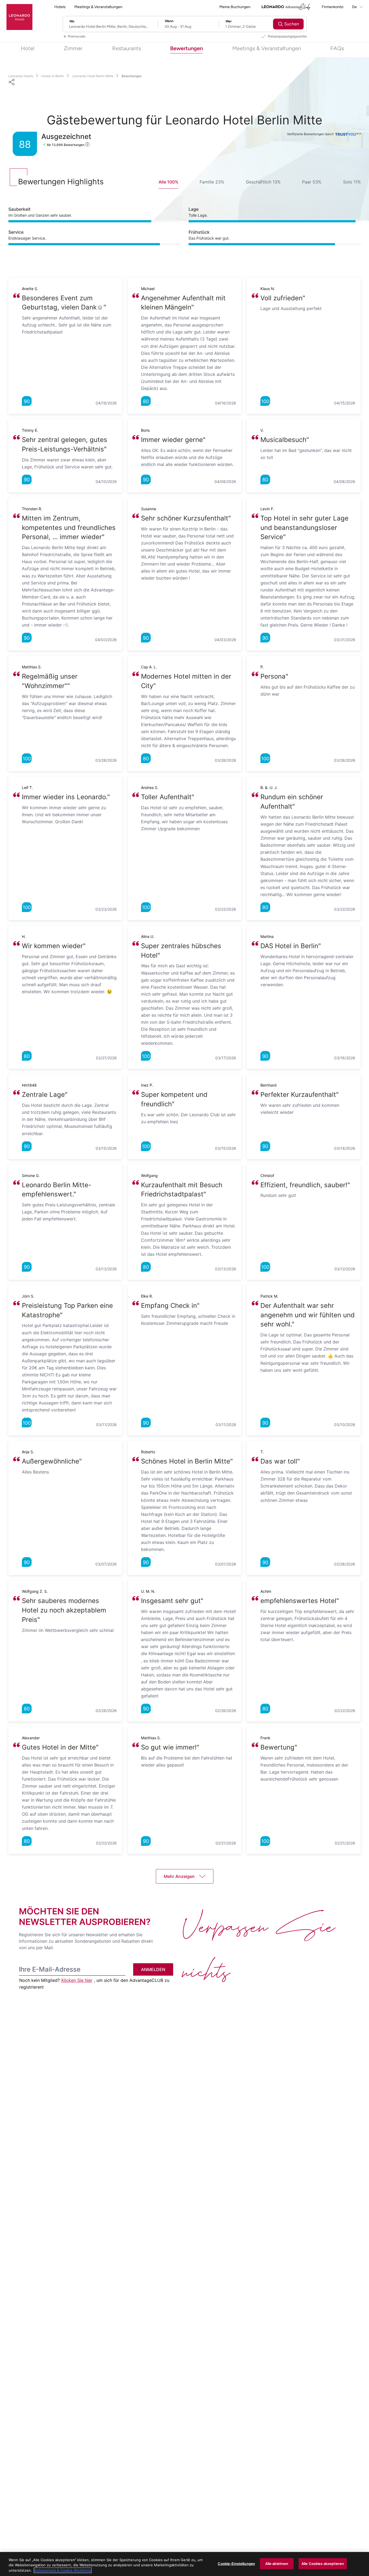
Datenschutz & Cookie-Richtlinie (63, 2570)
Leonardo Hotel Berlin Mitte (93, 76)
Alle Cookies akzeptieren (323, 2563)
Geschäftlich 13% (263, 182)
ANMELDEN (153, 1969)
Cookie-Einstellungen (236, 2563)
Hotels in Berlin (53, 76)
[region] (185, 2564)
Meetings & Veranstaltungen (98, 7)
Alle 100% (168, 182)
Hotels (60, 7)
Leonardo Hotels (21, 76)
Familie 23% (212, 182)
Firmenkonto (333, 7)
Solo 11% (352, 182)
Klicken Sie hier (77, 1980)
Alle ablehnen (277, 2563)
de (355, 7)
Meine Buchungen (235, 7)
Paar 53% (312, 182)
